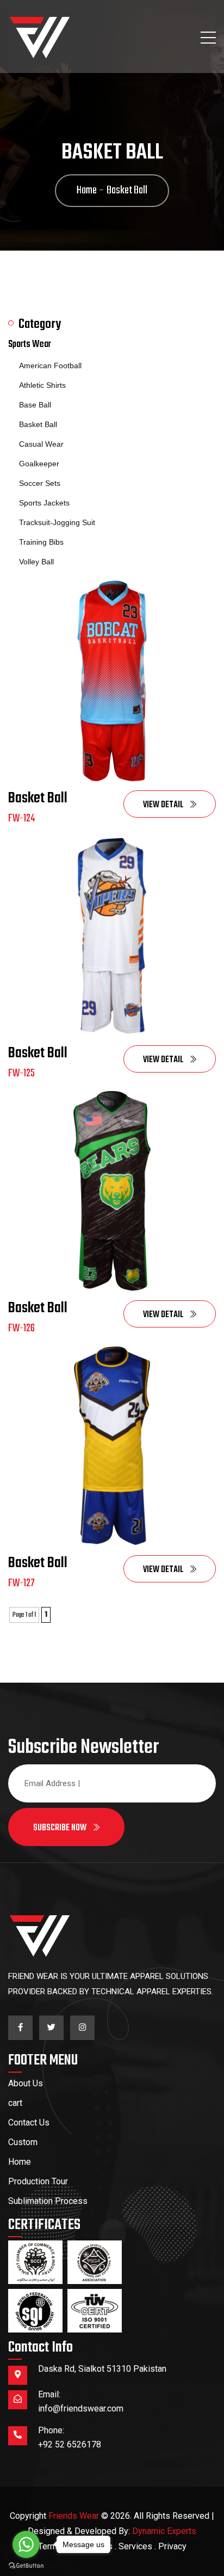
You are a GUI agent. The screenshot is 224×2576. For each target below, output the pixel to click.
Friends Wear (74, 2516)
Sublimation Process (48, 2201)
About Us (26, 2083)
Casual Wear (41, 444)
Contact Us (29, 2123)
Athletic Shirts (42, 385)
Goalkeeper (39, 464)
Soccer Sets (40, 483)
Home (20, 2162)
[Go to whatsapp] (26, 2544)
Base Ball (35, 405)
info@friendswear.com (81, 2408)
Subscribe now (61, 1828)
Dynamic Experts (164, 2531)
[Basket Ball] (112, 681)
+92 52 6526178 (70, 2444)
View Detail (164, 805)
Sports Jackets (44, 503)
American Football (50, 366)
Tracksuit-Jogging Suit (57, 522)
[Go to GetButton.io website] (26, 2565)
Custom (23, 2142)
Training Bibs (41, 542)
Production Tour (38, 2181)
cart (15, 2103)
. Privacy (170, 2546)
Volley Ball (36, 562)
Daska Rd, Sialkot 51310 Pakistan (102, 2369)
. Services (133, 2546)
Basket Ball (38, 424)
